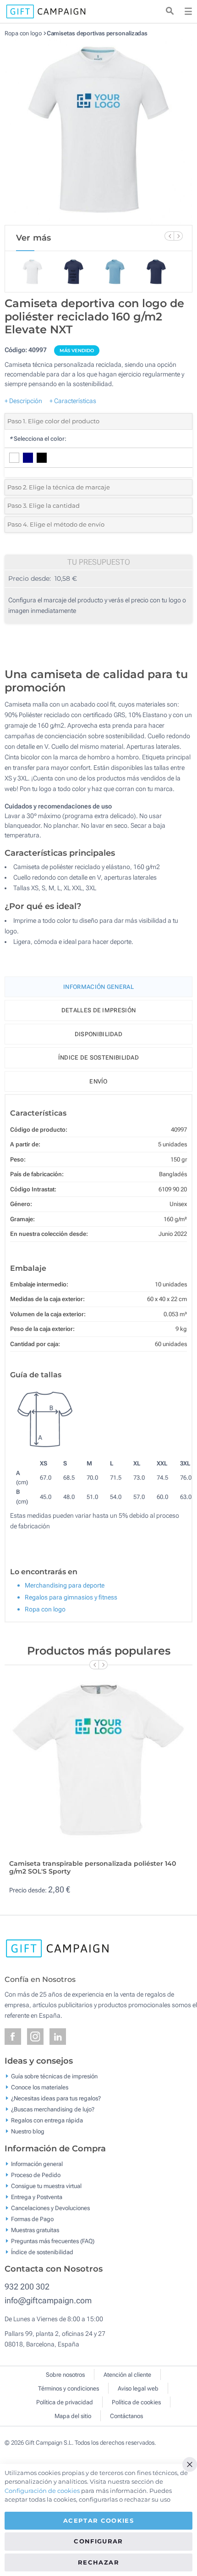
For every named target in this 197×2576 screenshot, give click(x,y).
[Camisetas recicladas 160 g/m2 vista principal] (98, 131)
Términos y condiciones (68, 2388)
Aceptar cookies (98, 2520)
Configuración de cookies (42, 2491)
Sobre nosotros (65, 2375)
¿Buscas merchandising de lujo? (53, 2109)
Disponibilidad (98, 1034)
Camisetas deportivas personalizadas (97, 33)
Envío (98, 1081)
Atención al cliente (127, 2375)
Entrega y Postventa (37, 2197)
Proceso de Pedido (36, 2175)
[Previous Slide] (169, 236)
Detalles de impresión (98, 1010)
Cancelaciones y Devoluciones (50, 2208)
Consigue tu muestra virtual (46, 2186)
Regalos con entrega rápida (47, 2120)
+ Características (73, 401)
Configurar (98, 2541)
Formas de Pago (32, 2219)
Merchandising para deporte (65, 1585)
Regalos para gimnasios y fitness (71, 1597)
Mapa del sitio (73, 2416)
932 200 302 (27, 2287)
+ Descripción (23, 401)
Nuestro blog (28, 2131)
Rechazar (98, 2562)
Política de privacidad (65, 2402)
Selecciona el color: (38, 439)
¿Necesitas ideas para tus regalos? (56, 2098)
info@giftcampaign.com (48, 2300)
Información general (37, 2164)
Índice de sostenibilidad (98, 1058)
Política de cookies (136, 2402)
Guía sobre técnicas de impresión (54, 2076)
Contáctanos (126, 2416)
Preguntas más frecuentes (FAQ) (53, 2241)
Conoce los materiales (40, 2087)
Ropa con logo (23, 33)
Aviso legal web (138, 2388)
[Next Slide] (178, 236)
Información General (98, 987)
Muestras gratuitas (35, 2230)
